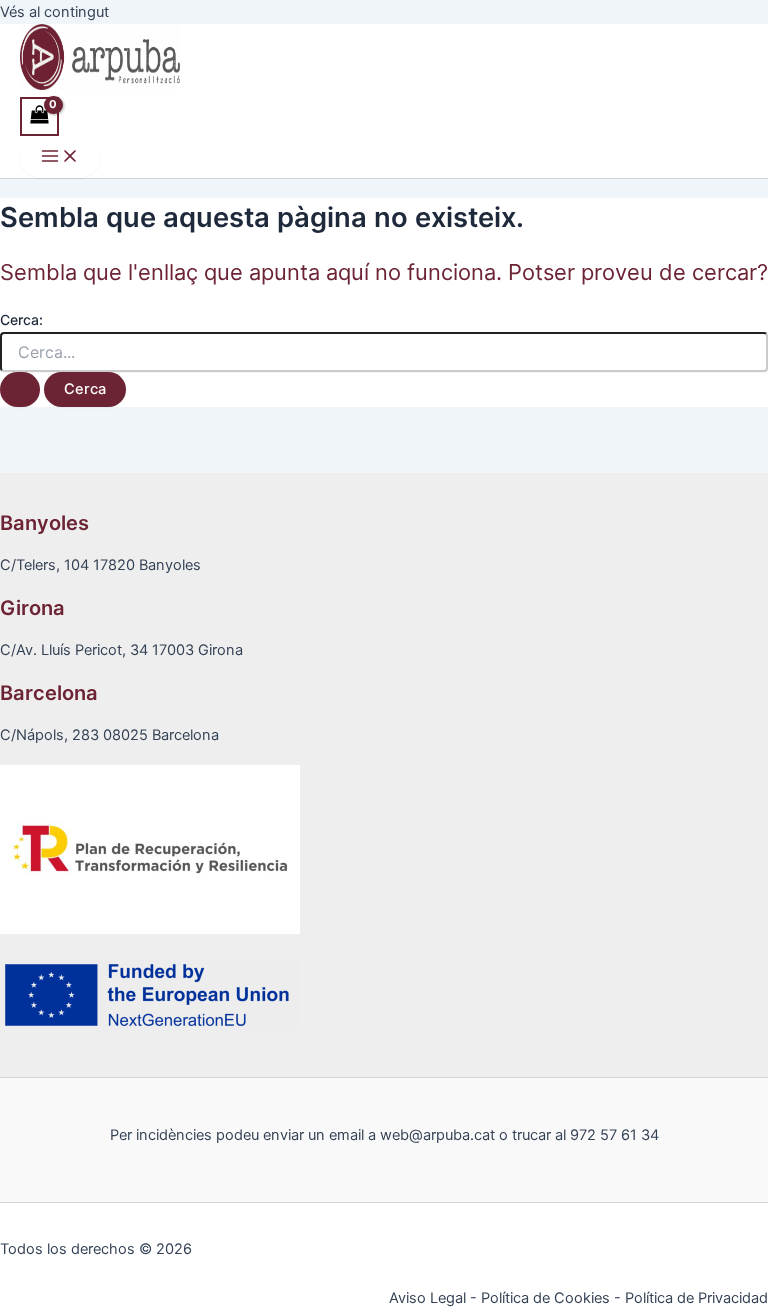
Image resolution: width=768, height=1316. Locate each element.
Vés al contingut (54, 12)
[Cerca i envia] (20, 389)
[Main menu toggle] (60, 157)
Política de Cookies (545, 1298)
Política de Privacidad (696, 1298)
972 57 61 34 (614, 1135)
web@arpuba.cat (437, 1135)
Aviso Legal (427, 1298)
